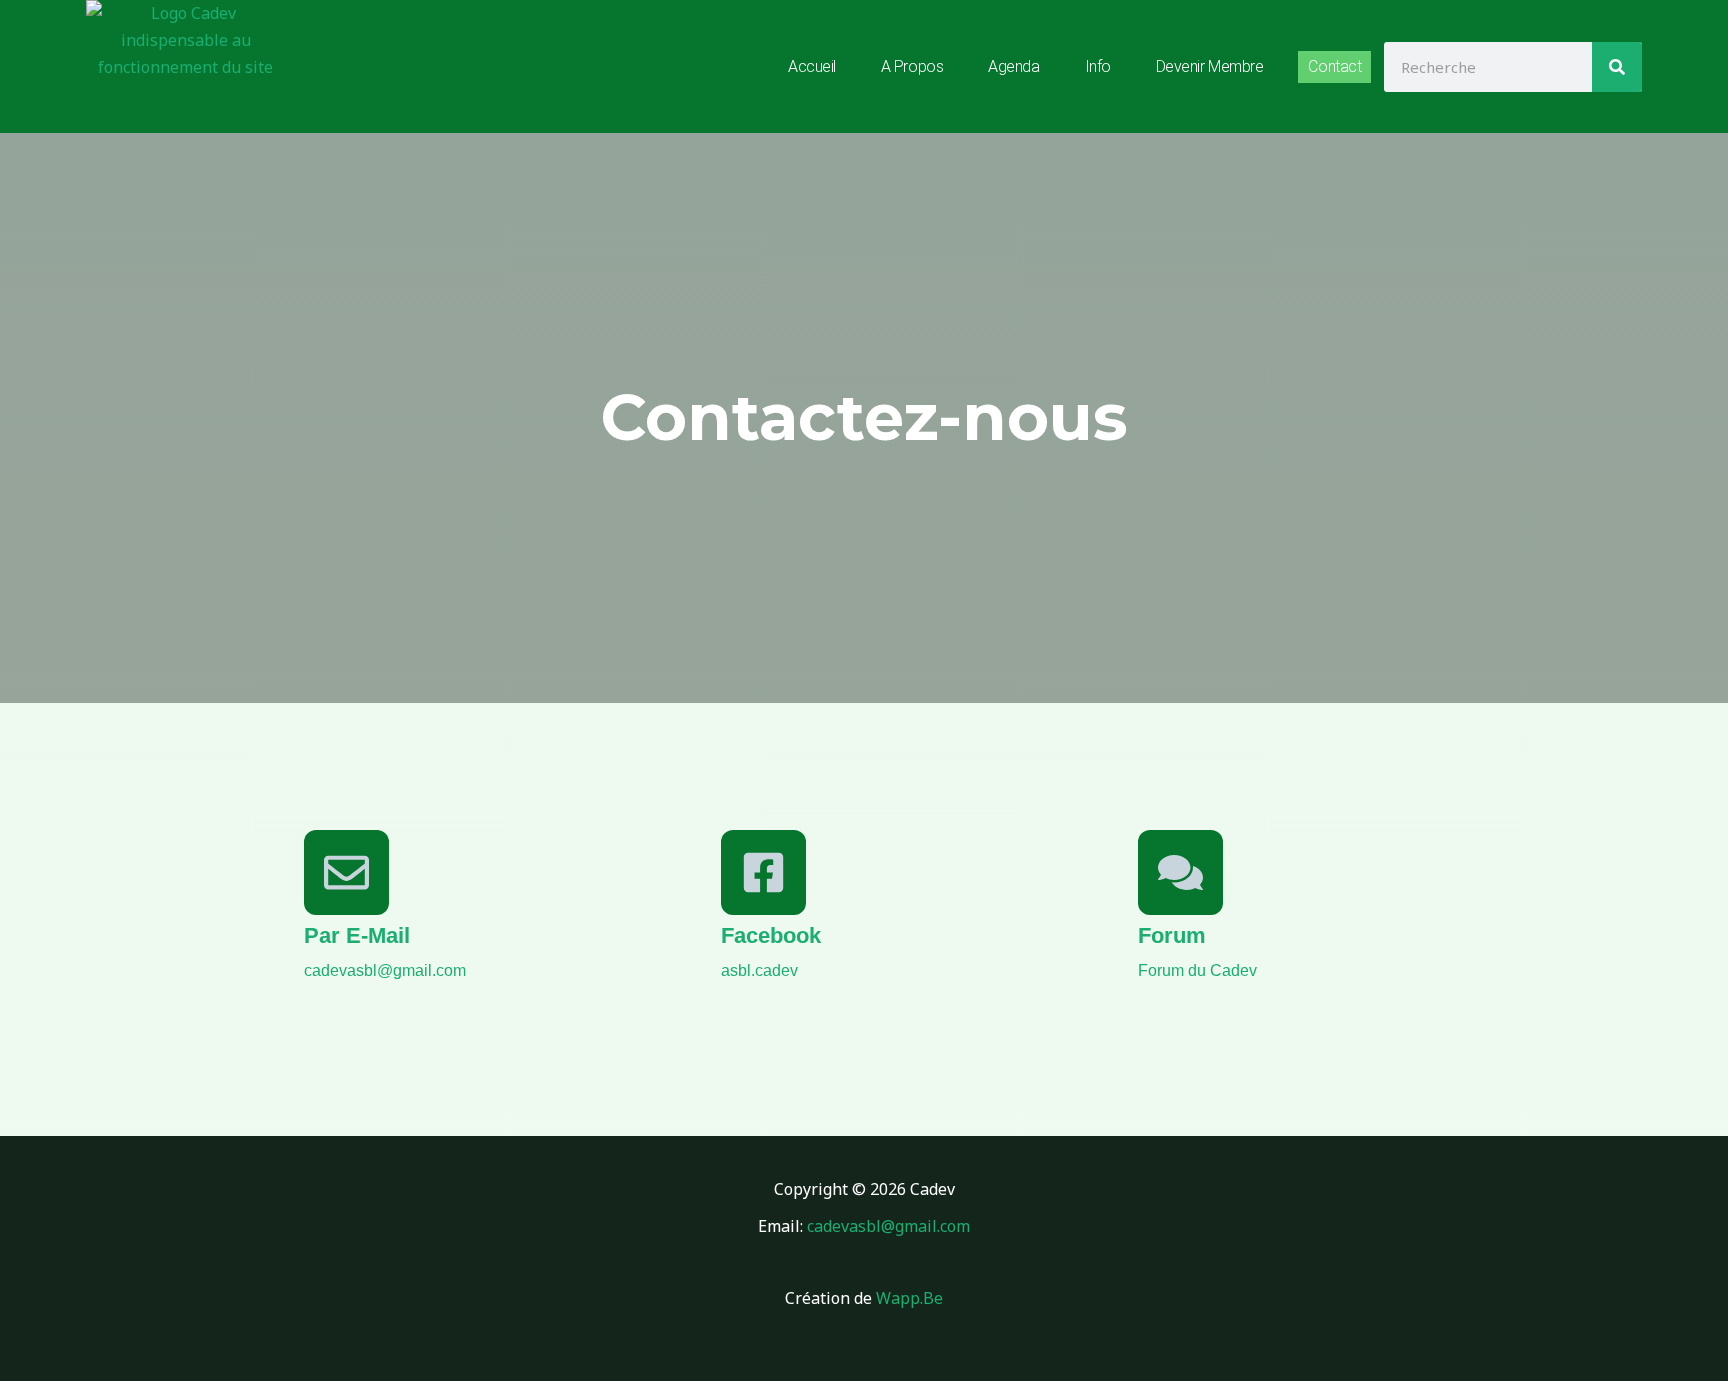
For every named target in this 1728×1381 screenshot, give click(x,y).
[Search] (1617, 67)
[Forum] (1180, 872)
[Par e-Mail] (346, 872)
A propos (912, 66)
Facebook (771, 935)
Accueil (812, 66)
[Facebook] (763, 872)
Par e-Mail (357, 935)
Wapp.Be (909, 1298)
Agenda (1013, 66)
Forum (1172, 935)
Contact (1334, 66)
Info (1098, 66)
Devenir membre (1210, 66)
